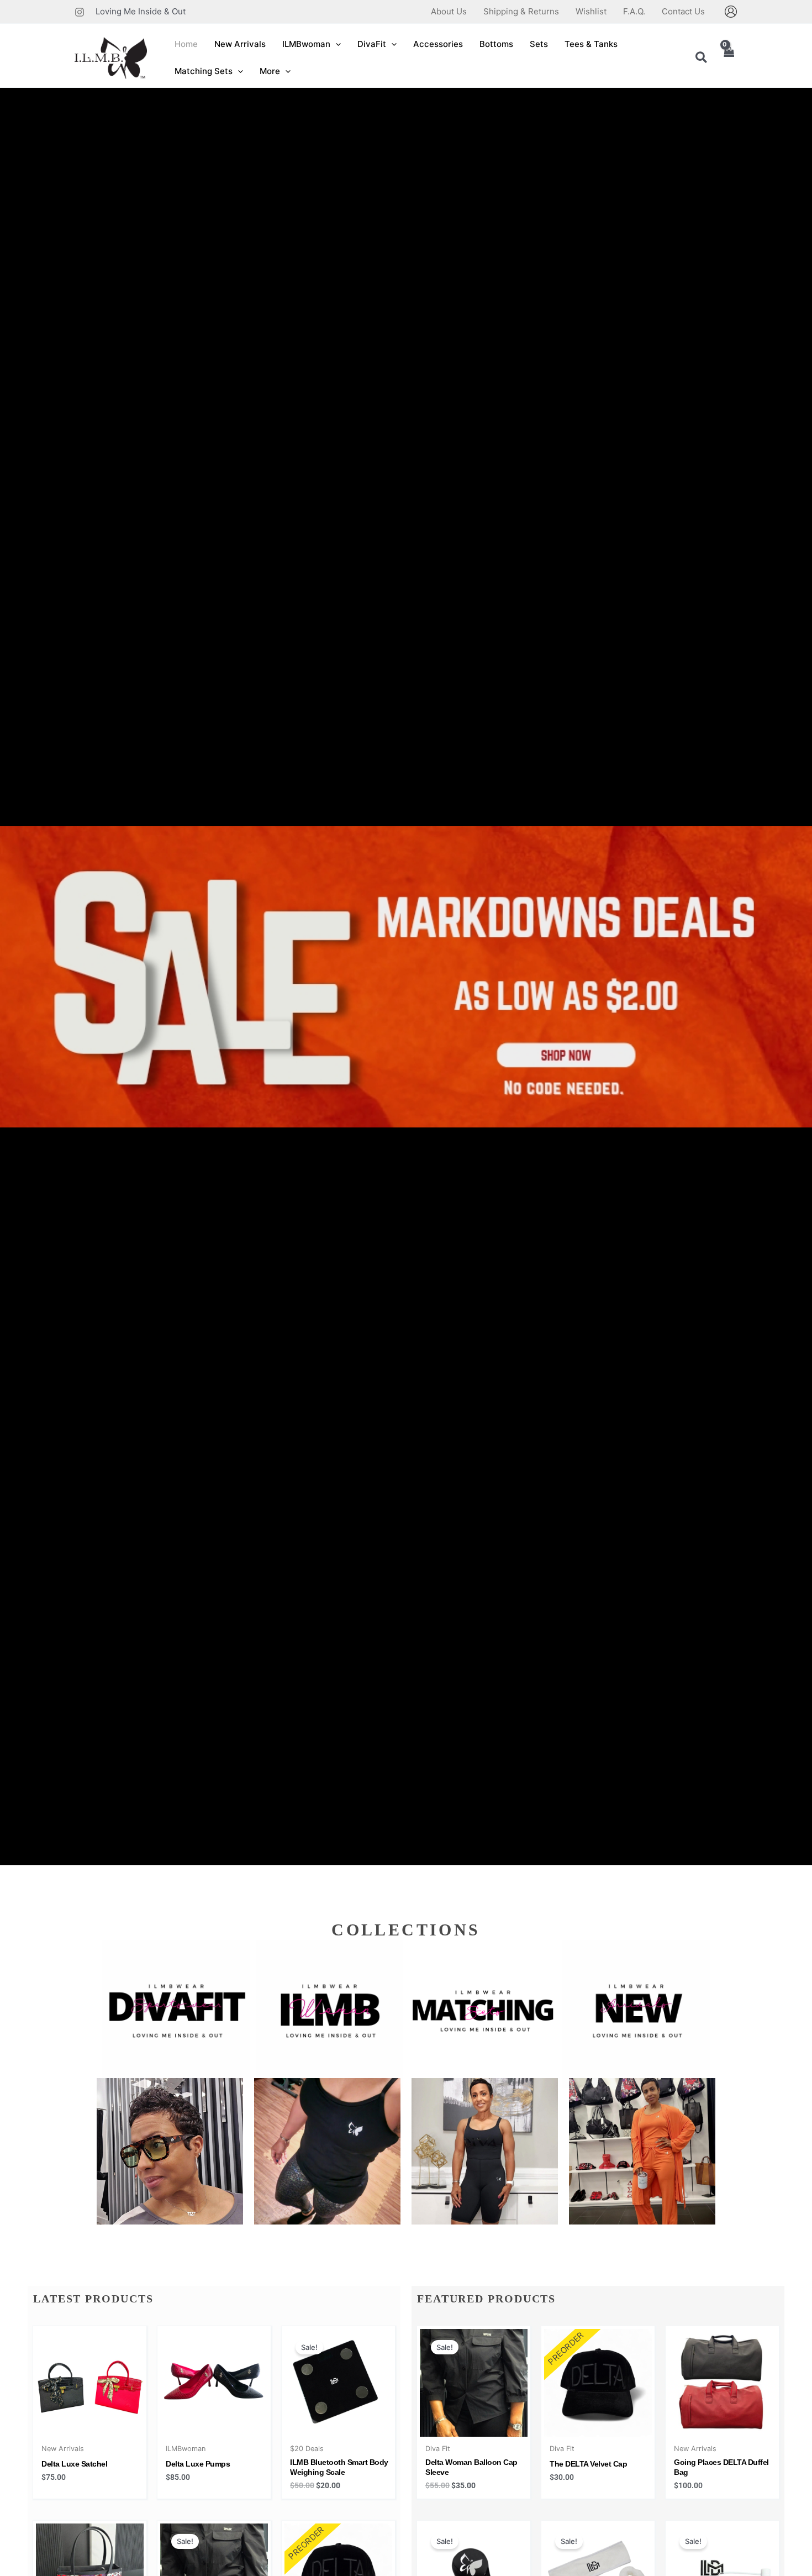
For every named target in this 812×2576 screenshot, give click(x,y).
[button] (336, 44)
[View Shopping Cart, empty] (729, 58)
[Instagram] (80, 12)
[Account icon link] (731, 12)
